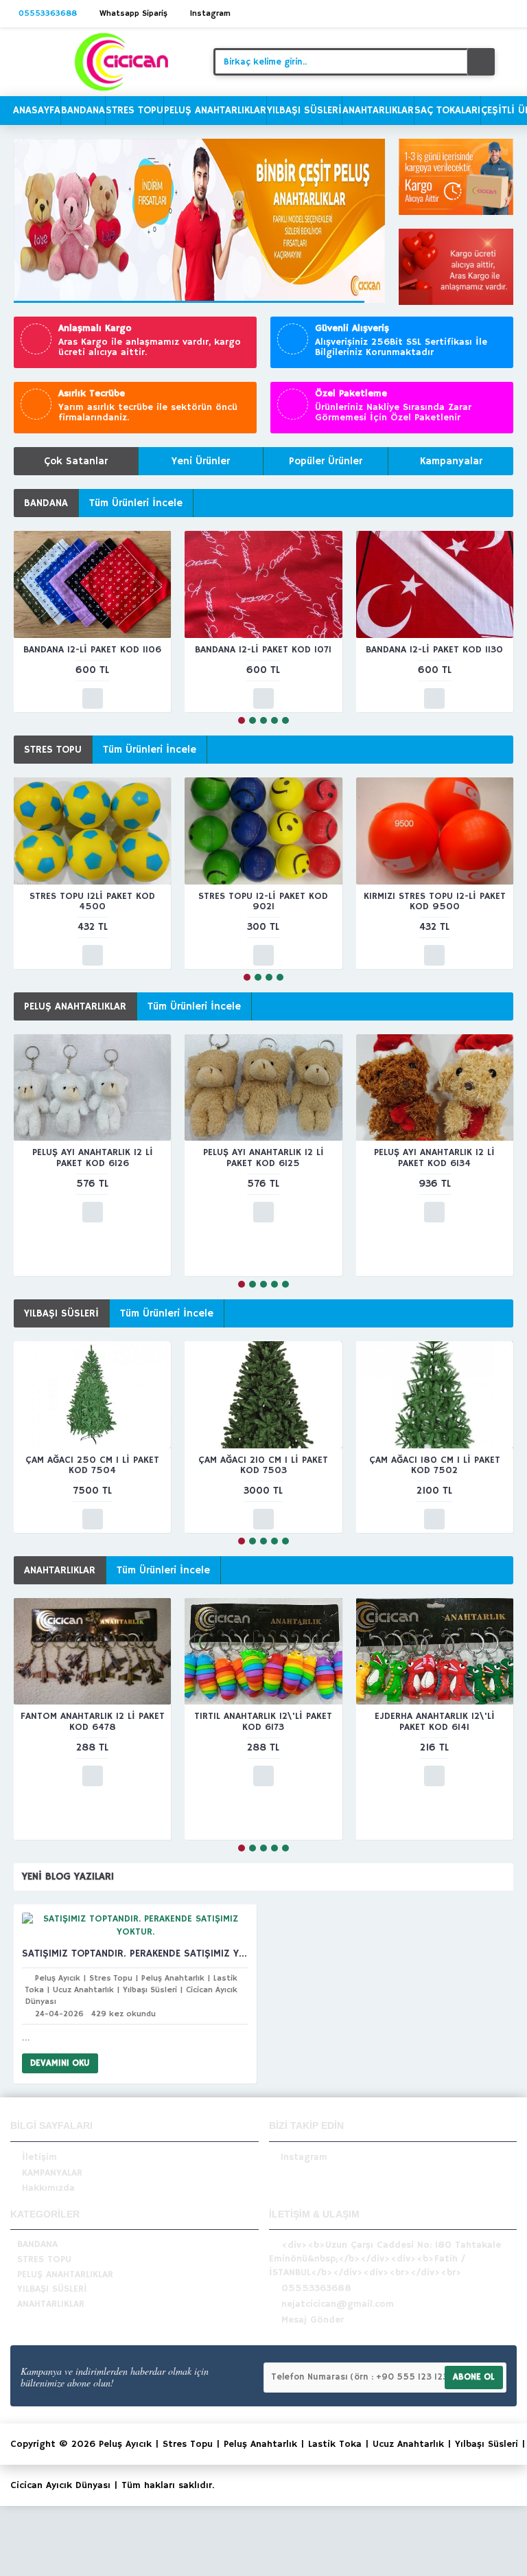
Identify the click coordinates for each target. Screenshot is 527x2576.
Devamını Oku (60, 2063)
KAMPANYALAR (52, 2173)
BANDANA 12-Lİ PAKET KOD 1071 (263, 650)
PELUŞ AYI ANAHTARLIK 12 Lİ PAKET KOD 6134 (434, 1158)
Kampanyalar (451, 461)
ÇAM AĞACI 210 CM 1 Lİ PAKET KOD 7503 (263, 1465)
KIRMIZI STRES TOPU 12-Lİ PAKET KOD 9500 (435, 901)
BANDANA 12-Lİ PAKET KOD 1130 (434, 650)
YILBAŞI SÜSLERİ (61, 1313)
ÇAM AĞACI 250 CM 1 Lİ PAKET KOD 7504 (92, 1465)
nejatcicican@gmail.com (338, 2304)
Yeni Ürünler (201, 461)
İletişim (39, 2157)
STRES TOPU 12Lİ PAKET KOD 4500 (92, 901)
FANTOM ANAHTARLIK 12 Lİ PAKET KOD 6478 (93, 1721)
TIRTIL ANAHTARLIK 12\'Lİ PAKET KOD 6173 (263, 1721)
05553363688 (316, 2288)
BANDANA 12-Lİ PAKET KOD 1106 (92, 650)
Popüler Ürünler (326, 461)
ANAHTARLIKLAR (60, 1570)
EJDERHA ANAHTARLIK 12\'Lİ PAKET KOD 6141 (435, 1721)
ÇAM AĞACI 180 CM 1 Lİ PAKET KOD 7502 (435, 1465)
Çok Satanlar (76, 461)
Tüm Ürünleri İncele (136, 503)
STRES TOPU (53, 750)
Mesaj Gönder (313, 2320)
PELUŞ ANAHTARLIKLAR (75, 1006)
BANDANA (46, 503)
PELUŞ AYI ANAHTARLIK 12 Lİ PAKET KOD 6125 (263, 1158)
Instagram (304, 2157)
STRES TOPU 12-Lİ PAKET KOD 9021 (263, 901)
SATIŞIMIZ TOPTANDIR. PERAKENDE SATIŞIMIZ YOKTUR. (135, 1953)
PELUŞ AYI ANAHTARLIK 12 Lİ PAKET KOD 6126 (93, 1158)
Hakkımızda (48, 2188)
